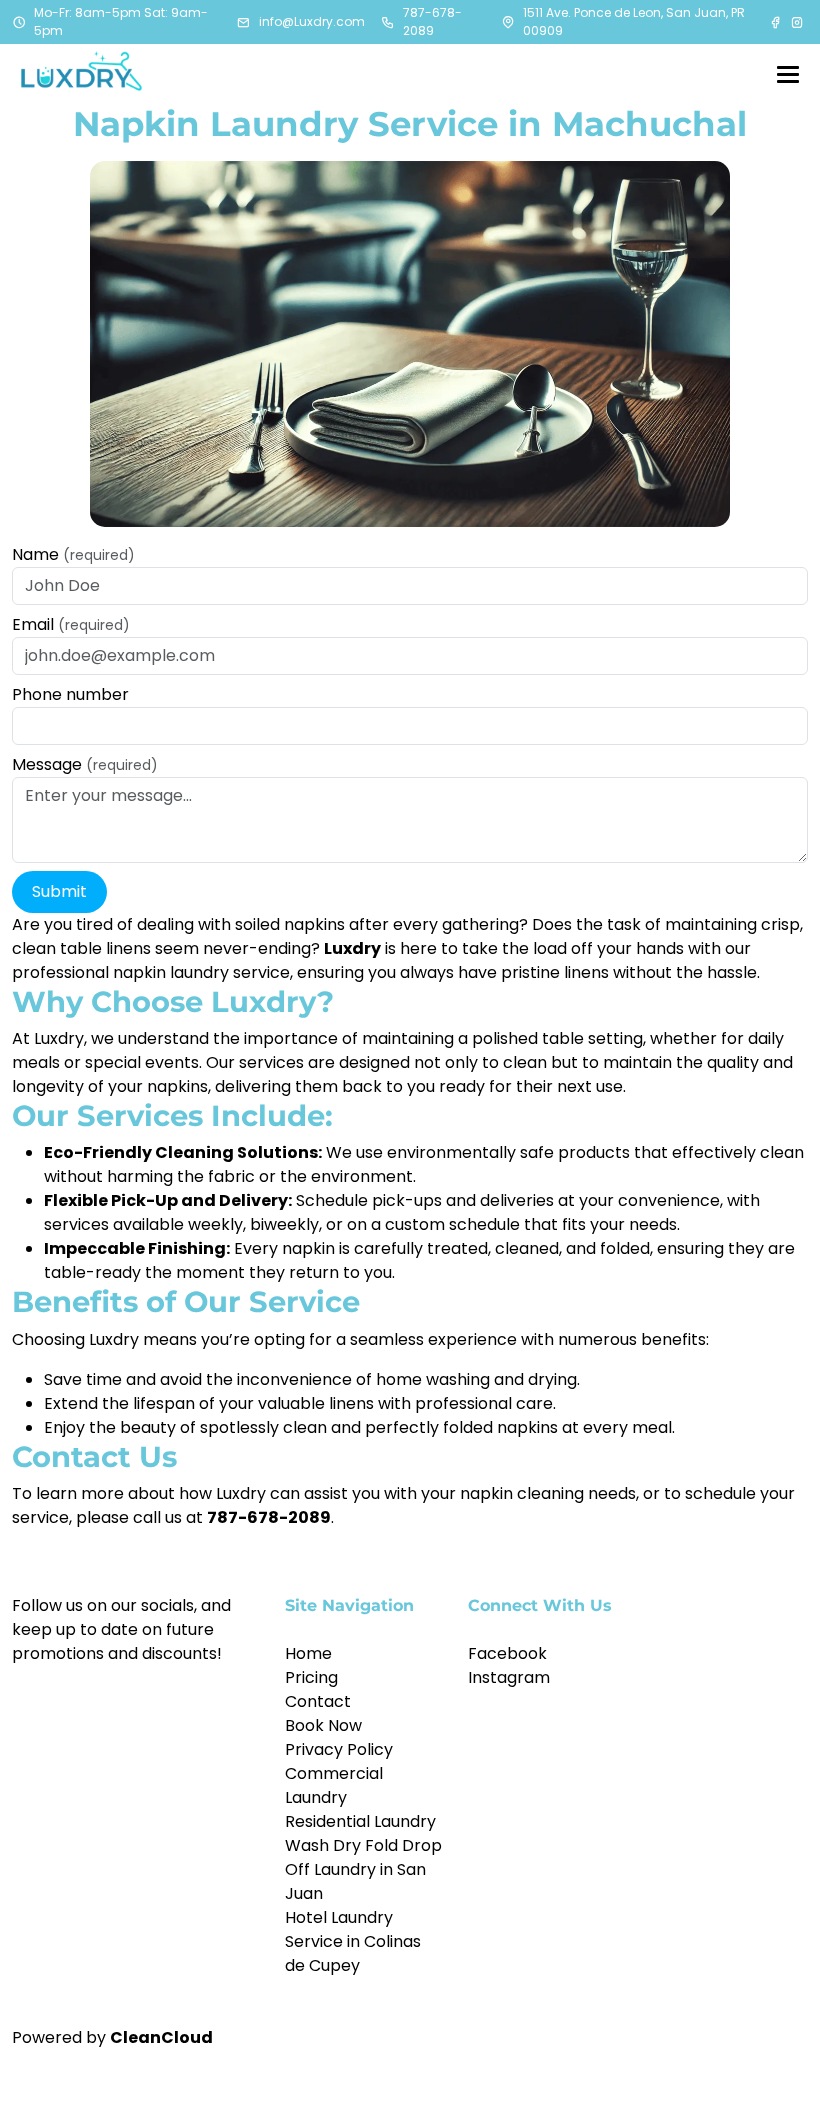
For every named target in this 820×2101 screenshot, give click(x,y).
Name (73, 554)
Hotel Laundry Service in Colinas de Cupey (353, 1941)
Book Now (323, 1725)
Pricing (311, 1677)
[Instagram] (797, 22)
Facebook (507, 1653)
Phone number (70, 694)
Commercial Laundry (334, 1785)
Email (71, 624)
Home (308, 1653)
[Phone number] (388, 22)
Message (85, 764)
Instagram (509, 1677)
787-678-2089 (432, 21)
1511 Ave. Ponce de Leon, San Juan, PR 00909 (634, 21)
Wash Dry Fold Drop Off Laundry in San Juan (363, 1869)
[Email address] (244, 22)
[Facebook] (777, 22)
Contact (318, 1701)
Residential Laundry (360, 1821)
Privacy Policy (339, 1749)
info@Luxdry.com (312, 21)
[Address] (508, 22)
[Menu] (788, 74)
